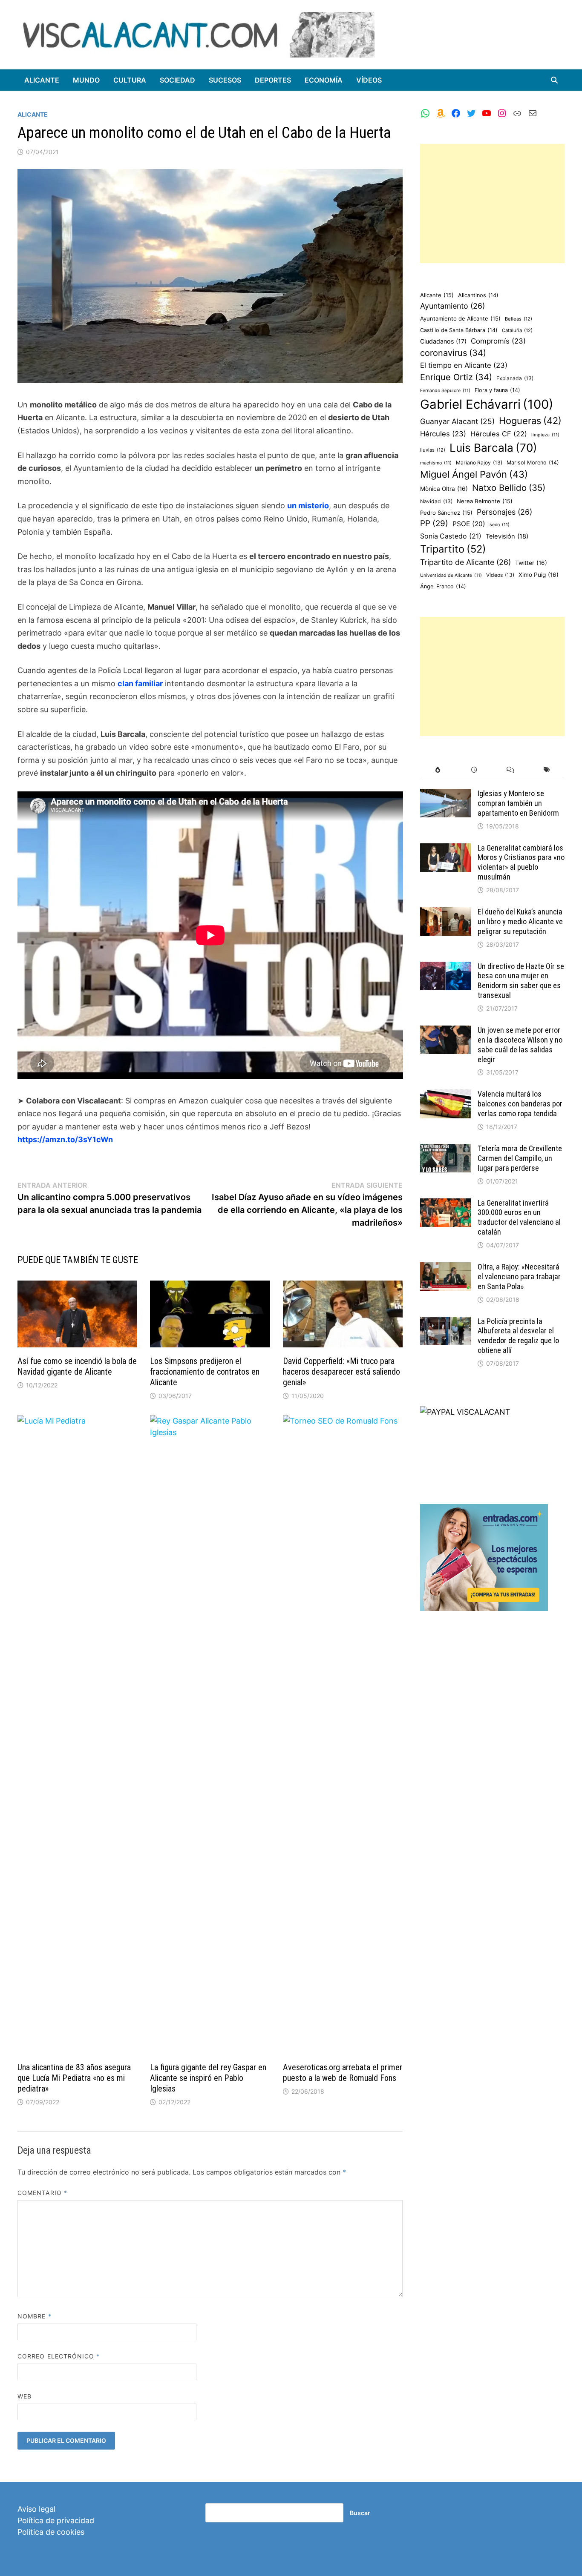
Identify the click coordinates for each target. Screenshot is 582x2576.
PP (434, 523)
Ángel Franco (443, 586)
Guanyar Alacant (457, 421)
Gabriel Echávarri (487, 404)
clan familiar (140, 683)
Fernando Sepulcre (445, 391)
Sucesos (225, 80)
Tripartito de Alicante (465, 562)
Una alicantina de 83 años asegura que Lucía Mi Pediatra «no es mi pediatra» (74, 2078)
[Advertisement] (493, 203)
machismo (436, 463)
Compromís (498, 341)
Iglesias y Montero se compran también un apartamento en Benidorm (518, 803)
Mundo (86, 80)
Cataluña (517, 330)
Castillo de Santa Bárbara (459, 330)
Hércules (443, 434)
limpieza (545, 435)
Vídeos (369, 80)
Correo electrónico (59, 2356)
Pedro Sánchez (446, 513)
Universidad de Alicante (451, 575)
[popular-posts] (438, 770)
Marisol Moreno (533, 463)
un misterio (308, 506)
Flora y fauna (497, 390)
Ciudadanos (443, 341)
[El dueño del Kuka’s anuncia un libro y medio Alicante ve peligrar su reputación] (446, 913)
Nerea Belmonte (485, 501)
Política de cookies (51, 2532)
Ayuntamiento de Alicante (460, 318)
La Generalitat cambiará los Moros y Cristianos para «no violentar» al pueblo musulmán (521, 862)
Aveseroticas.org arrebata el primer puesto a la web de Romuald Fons (343, 2073)
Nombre (35, 2316)
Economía (324, 80)
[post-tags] (546, 770)
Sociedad (177, 80)
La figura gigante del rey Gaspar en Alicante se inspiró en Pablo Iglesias (208, 2078)
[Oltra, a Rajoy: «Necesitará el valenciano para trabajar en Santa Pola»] (446, 1268)
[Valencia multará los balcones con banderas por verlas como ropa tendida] (446, 1095)
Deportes (273, 80)
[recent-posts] (474, 770)
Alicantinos (478, 295)
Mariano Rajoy (479, 463)
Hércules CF (499, 434)
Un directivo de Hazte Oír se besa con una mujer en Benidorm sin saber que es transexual (521, 981)
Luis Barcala (493, 448)
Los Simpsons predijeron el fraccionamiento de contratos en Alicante (205, 1372)
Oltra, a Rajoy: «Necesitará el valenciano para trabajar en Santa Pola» (519, 1277)
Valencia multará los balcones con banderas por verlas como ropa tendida (520, 1104)
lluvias (433, 450)
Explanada (515, 378)
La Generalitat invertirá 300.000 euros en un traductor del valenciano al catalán (519, 1218)
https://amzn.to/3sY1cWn (65, 1139)
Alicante (42, 80)
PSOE (469, 524)
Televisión (507, 536)
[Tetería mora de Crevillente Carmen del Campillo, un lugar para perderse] (446, 1150)
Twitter (531, 563)
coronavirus (453, 353)
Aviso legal (36, 2509)
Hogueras (530, 421)
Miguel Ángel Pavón (474, 474)
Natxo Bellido (509, 488)
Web (24, 2396)
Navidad (436, 501)
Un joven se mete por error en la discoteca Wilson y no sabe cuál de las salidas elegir (520, 1045)
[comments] (510, 770)
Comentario (42, 2193)
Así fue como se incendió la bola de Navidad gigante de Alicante (77, 1366)
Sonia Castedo (451, 536)
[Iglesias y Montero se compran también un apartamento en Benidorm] (446, 795)
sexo (500, 525)
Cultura (130, 80)
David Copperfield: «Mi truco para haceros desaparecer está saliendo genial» (341, 1372)
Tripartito (453, 549)
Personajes (504, 512)
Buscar (360, 2513)
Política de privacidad (56, 2520)
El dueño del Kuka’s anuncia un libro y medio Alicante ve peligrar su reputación (520, 921)
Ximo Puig (539, 575)
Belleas (519, 319)
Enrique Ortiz (456, 377)
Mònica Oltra (444, 489)
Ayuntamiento (452, 306)
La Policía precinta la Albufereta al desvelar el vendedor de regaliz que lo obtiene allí (518, 1336)
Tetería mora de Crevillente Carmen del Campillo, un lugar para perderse (520, 1158)
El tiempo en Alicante (464, 365)
